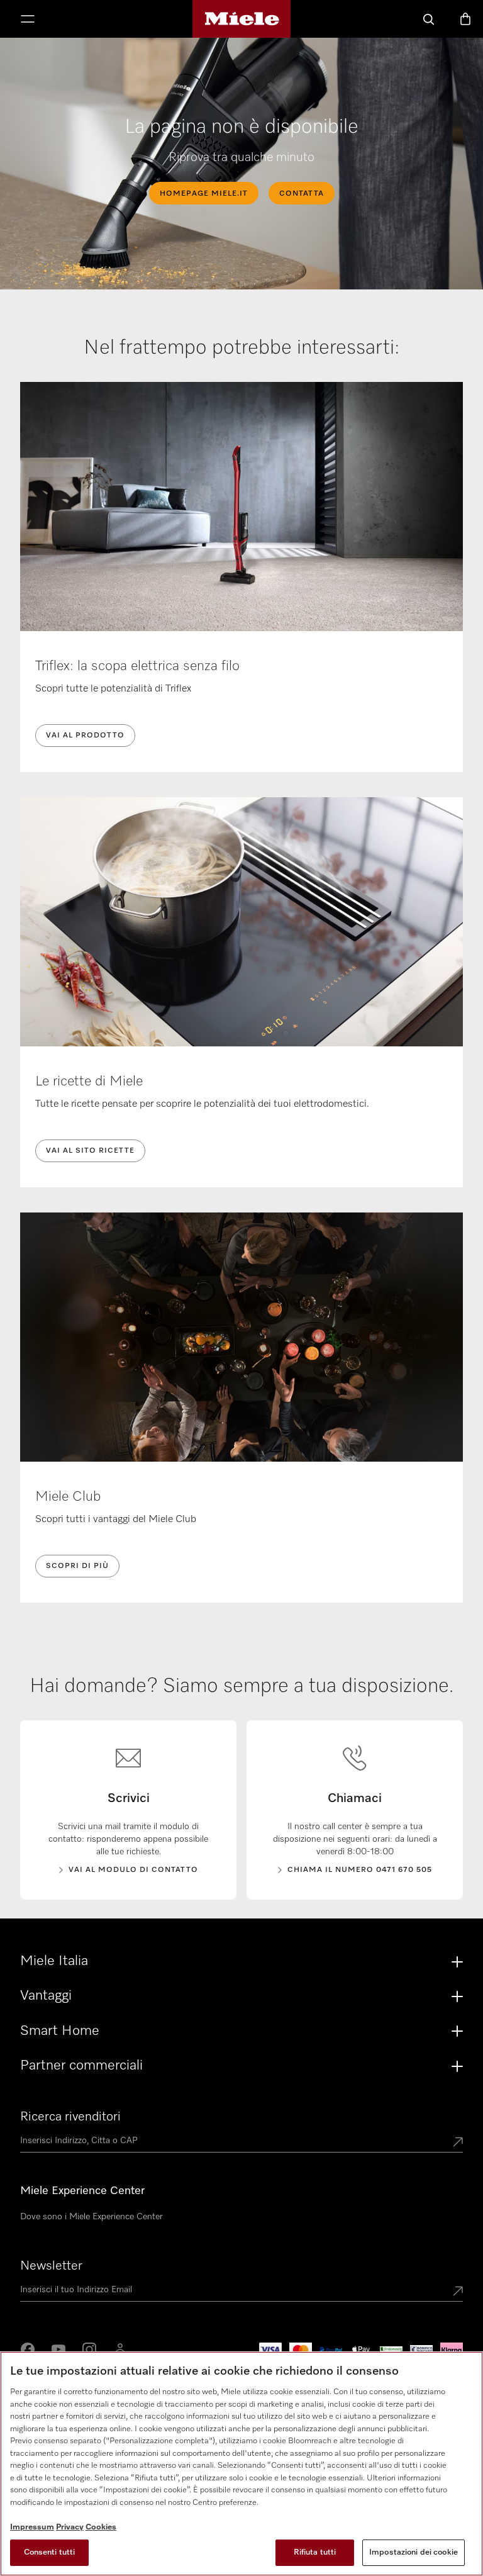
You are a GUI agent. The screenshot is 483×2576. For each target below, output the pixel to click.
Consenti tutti (50, 2552)
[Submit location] (458, 2143)
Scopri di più (77, 1566)
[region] (241, 2464)
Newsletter (51, 2266)
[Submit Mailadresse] (458, 2292)
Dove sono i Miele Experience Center (92, 2217)
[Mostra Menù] (28, 20)
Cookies (101, 2527)
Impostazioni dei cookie (414, 2552)
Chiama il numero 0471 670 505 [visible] (360, 1870)
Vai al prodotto (85, 736)
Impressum (32, 2527)
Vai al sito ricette (90, 1151)
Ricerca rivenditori (70, 2117)
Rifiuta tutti (315, 2552)
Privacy (70, 2527)
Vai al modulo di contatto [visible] (133, 1870)
